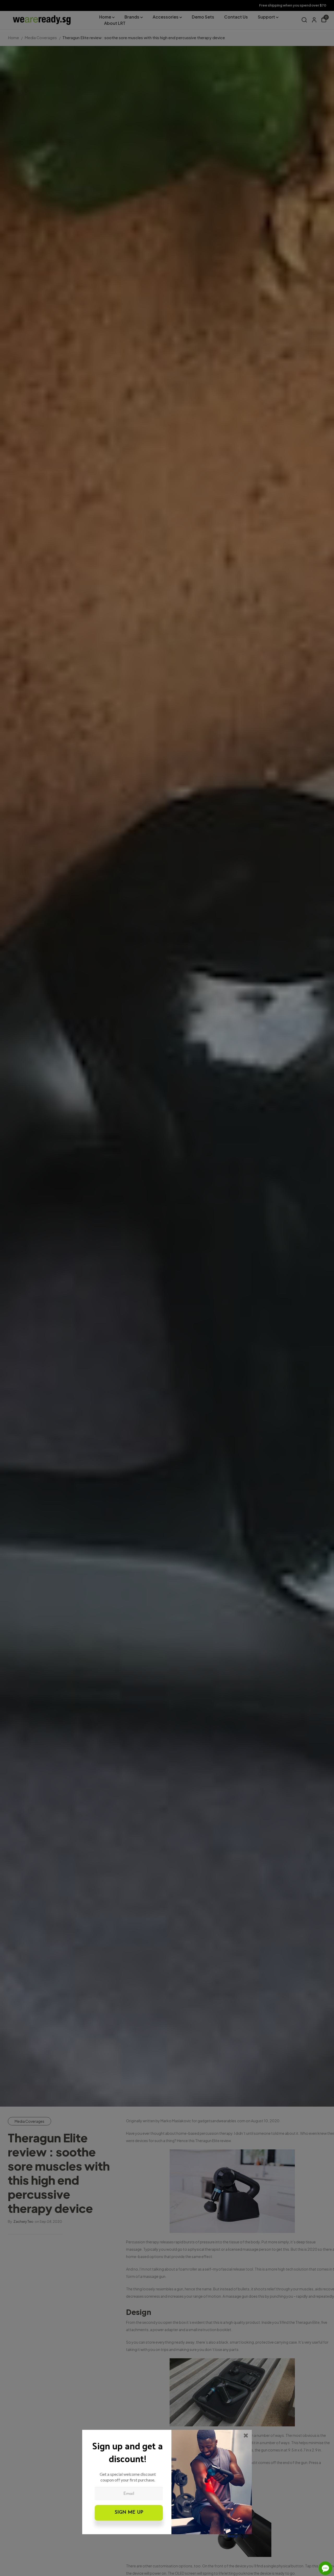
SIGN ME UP (129, 2513)
